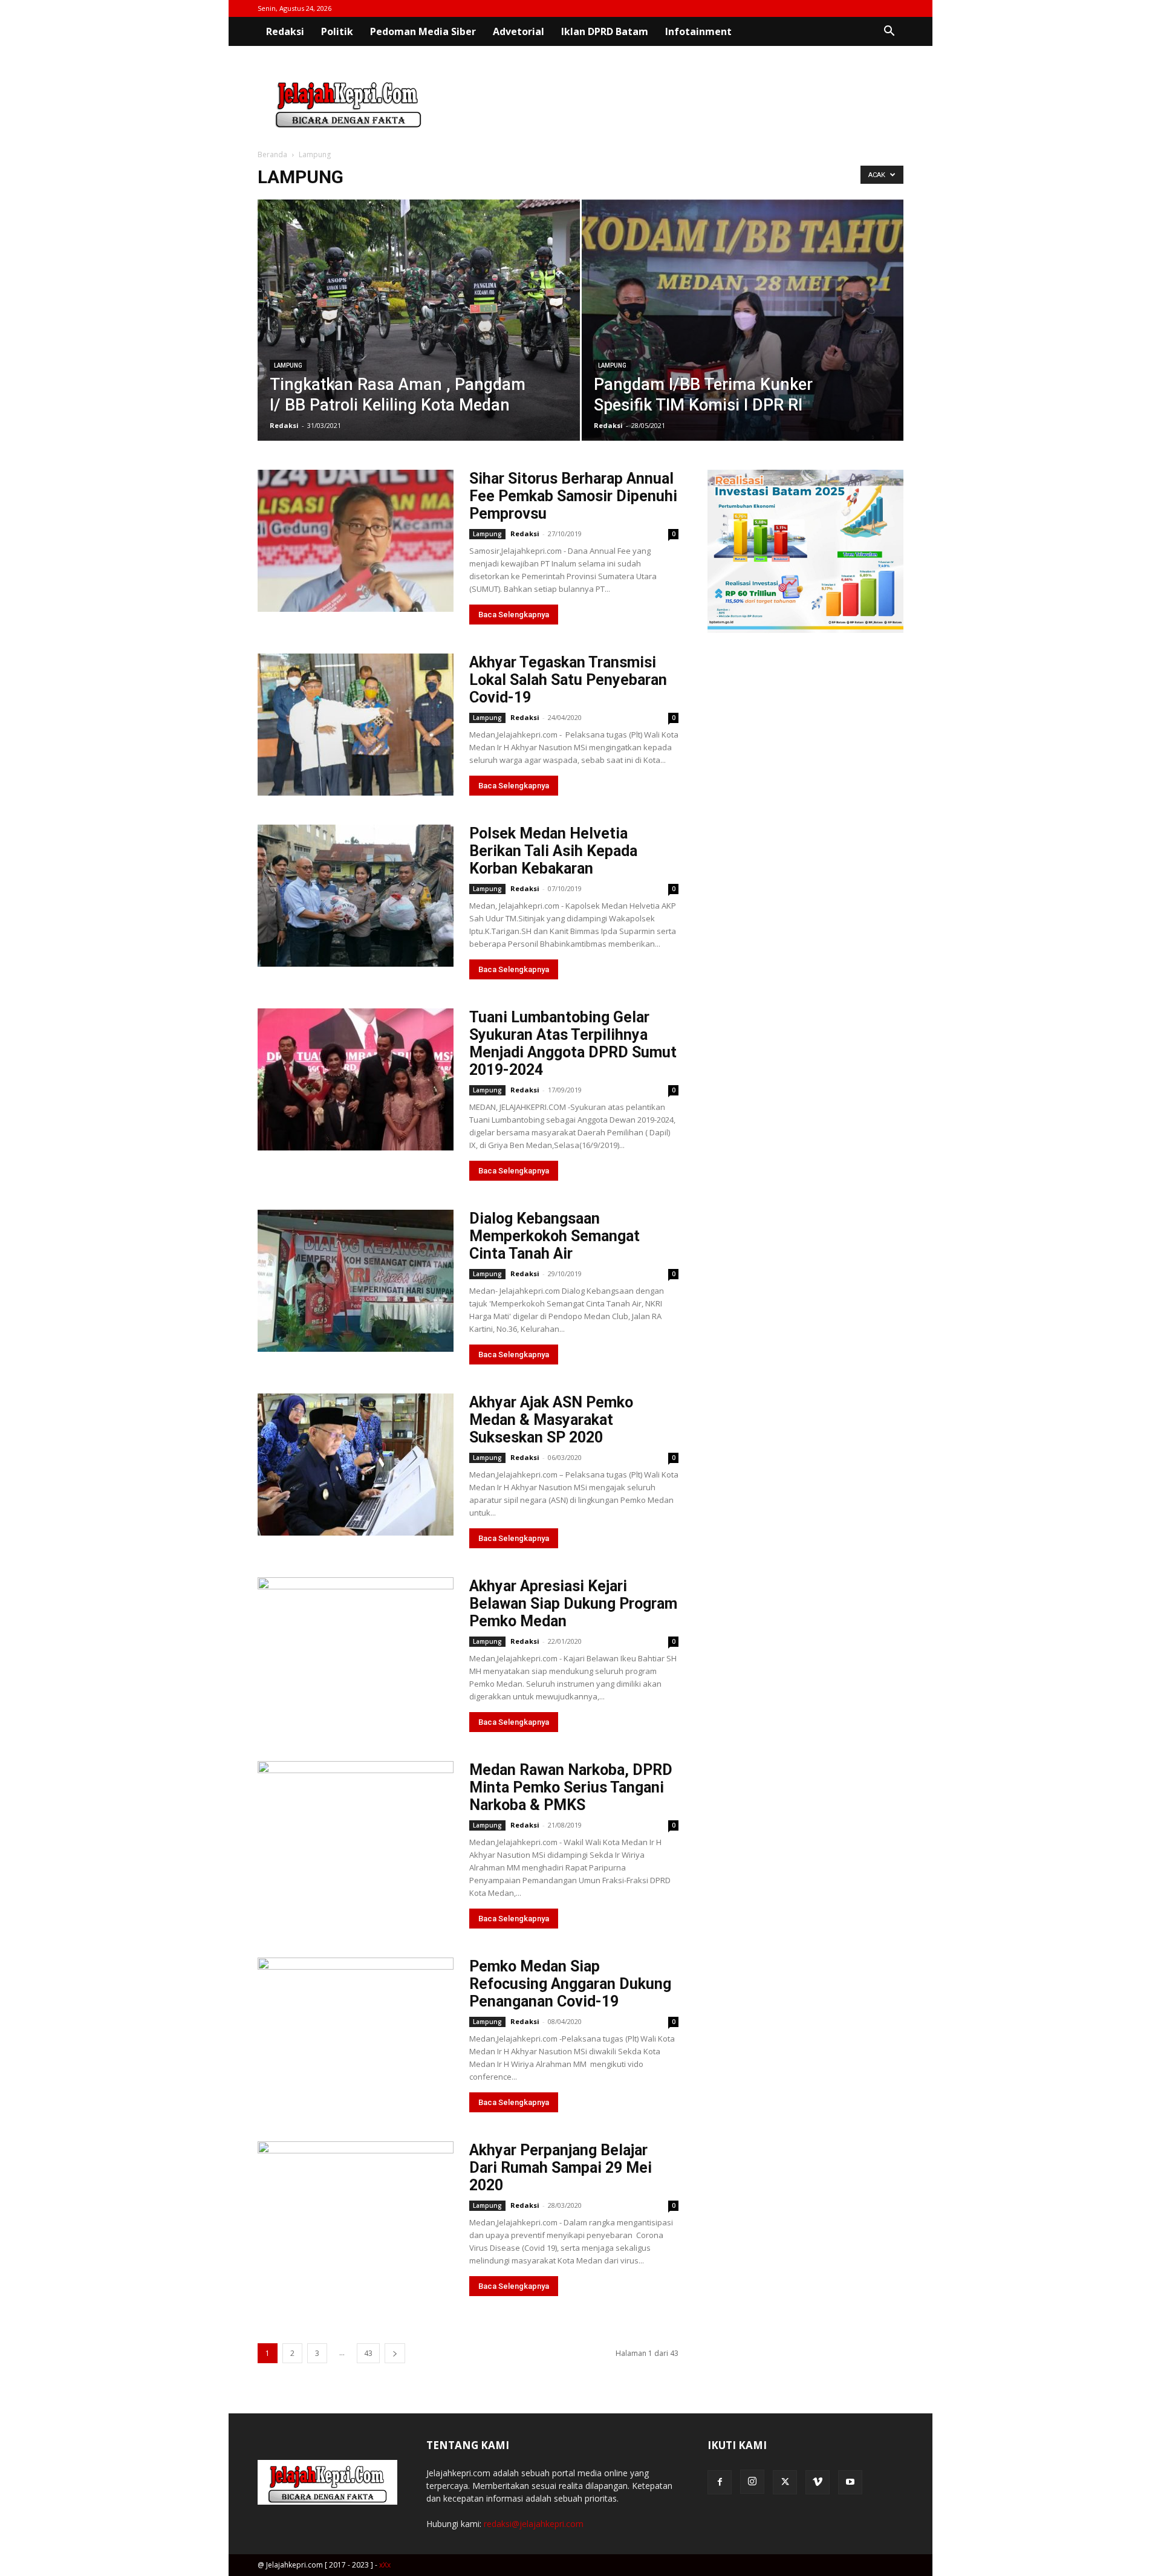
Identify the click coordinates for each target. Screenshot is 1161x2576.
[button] (889, 32)
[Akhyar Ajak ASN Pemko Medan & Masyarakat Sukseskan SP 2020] (356, 1465)
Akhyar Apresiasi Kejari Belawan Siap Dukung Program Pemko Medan (573, 1604)
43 (368, 2353)
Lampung (288, 365)
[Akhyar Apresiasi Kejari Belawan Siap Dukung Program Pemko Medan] (356, 1648)
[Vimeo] (818, 2482)
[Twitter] (785, 2482)
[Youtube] (850, 2482)
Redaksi (285, 31)
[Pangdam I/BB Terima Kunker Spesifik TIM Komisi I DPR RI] (743, 339)
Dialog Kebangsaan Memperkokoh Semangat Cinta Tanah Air (554, 1236)
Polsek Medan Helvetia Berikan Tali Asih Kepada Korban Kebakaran (553, 851)
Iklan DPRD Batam (605, 31)
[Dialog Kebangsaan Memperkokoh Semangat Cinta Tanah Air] (356, 1281)
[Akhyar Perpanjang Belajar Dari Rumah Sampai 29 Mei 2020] (356, 2212)
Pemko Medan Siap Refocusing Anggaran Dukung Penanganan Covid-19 (570, 1984)
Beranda (272, 154)
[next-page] (395, 2353)
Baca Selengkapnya (514, 615)
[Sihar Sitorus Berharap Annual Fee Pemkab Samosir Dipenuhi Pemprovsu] (356, 541)
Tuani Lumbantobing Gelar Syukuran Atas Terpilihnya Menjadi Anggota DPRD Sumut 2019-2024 (573, 1043)
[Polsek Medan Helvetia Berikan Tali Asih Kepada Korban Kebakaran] (356, 896)
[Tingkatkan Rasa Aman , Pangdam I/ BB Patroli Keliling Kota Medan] (419, 339)
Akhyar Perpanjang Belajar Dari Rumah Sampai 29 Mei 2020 (561, 2168)
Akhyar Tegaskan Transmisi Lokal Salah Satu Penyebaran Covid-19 (568, 680)
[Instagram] (752, 2482)
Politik (337, 31)
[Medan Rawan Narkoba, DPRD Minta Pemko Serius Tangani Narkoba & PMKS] (356, 1832)
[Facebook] (720, 2482)
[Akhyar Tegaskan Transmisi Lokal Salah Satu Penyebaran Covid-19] (356, 725)
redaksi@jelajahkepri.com (534, 2524)
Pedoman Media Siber (423, 31)
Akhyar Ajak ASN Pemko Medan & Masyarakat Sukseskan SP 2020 (551, 1420)
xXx (385, 2565)
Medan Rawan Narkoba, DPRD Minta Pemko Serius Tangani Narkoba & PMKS (571, 1787)
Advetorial (519, 31)
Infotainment (698, 31)
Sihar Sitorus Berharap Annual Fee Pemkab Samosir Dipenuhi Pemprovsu (573, 496)
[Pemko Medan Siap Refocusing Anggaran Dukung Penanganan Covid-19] (356, 2029)
